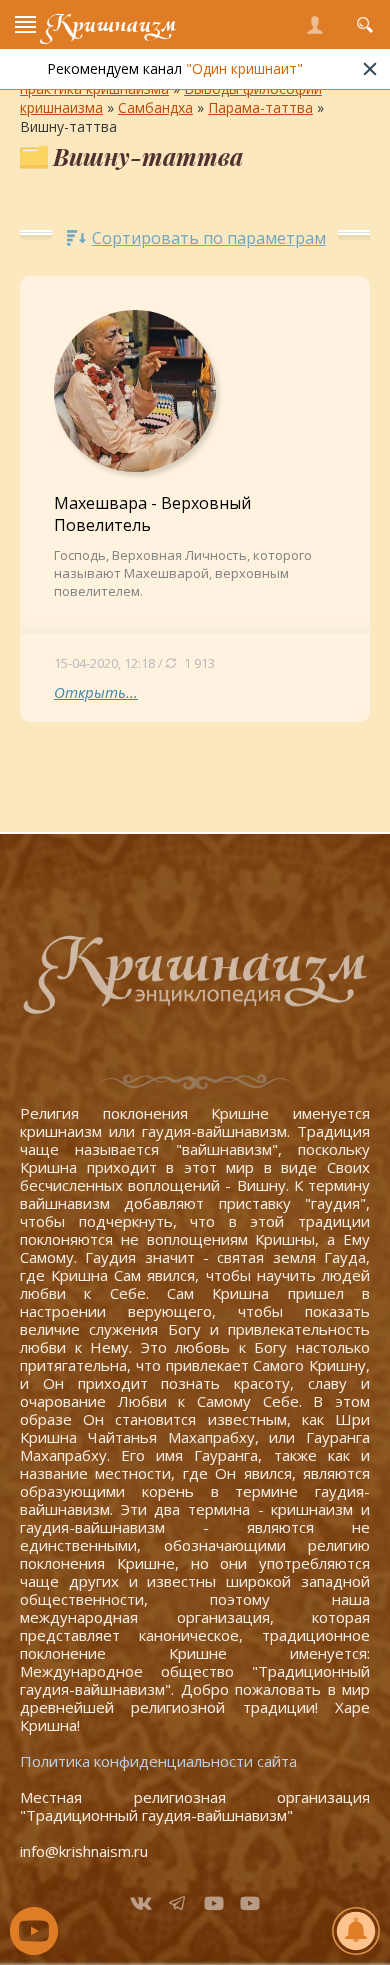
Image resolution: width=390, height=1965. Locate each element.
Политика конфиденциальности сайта (158, 1761)
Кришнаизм (111, 24)
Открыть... (96, 692)
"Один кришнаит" (244, 68)
